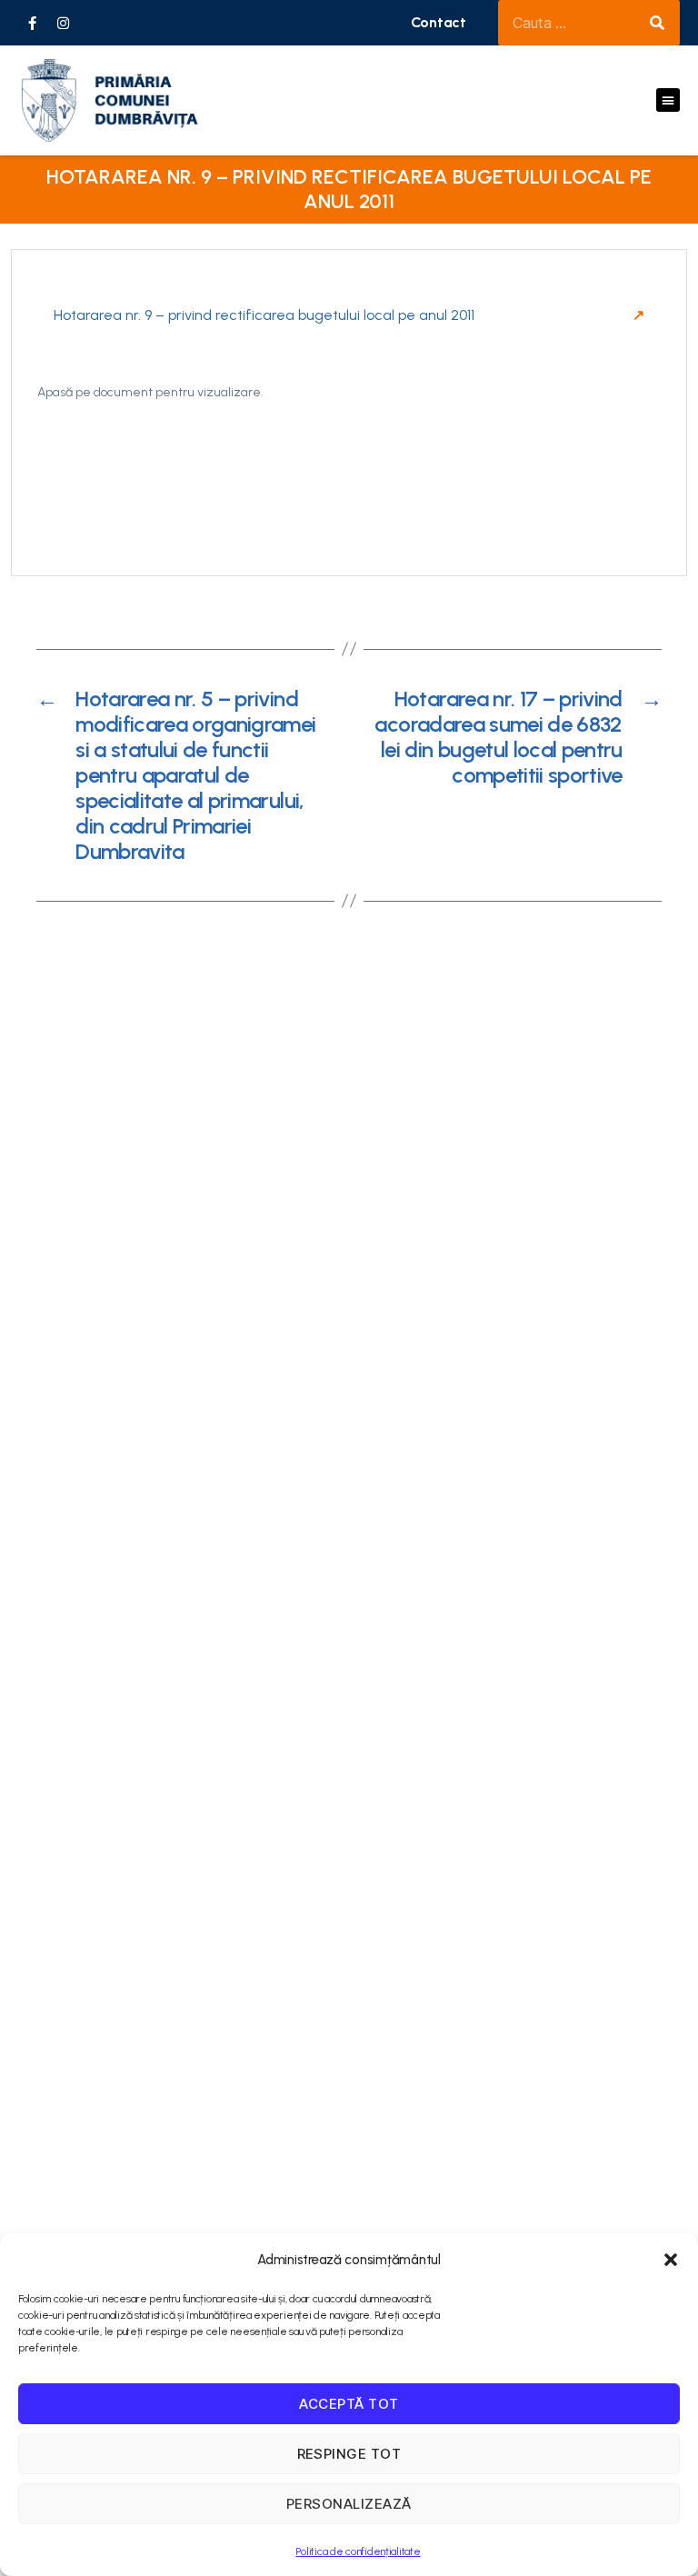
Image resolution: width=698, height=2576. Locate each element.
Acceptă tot (349, 2404)
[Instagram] (64, 23)
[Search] (657, 23)
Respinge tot (349, 2454)
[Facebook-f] (32, 23)
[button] (671, 2260)
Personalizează (349, 2504)
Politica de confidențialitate (358, 2551)
